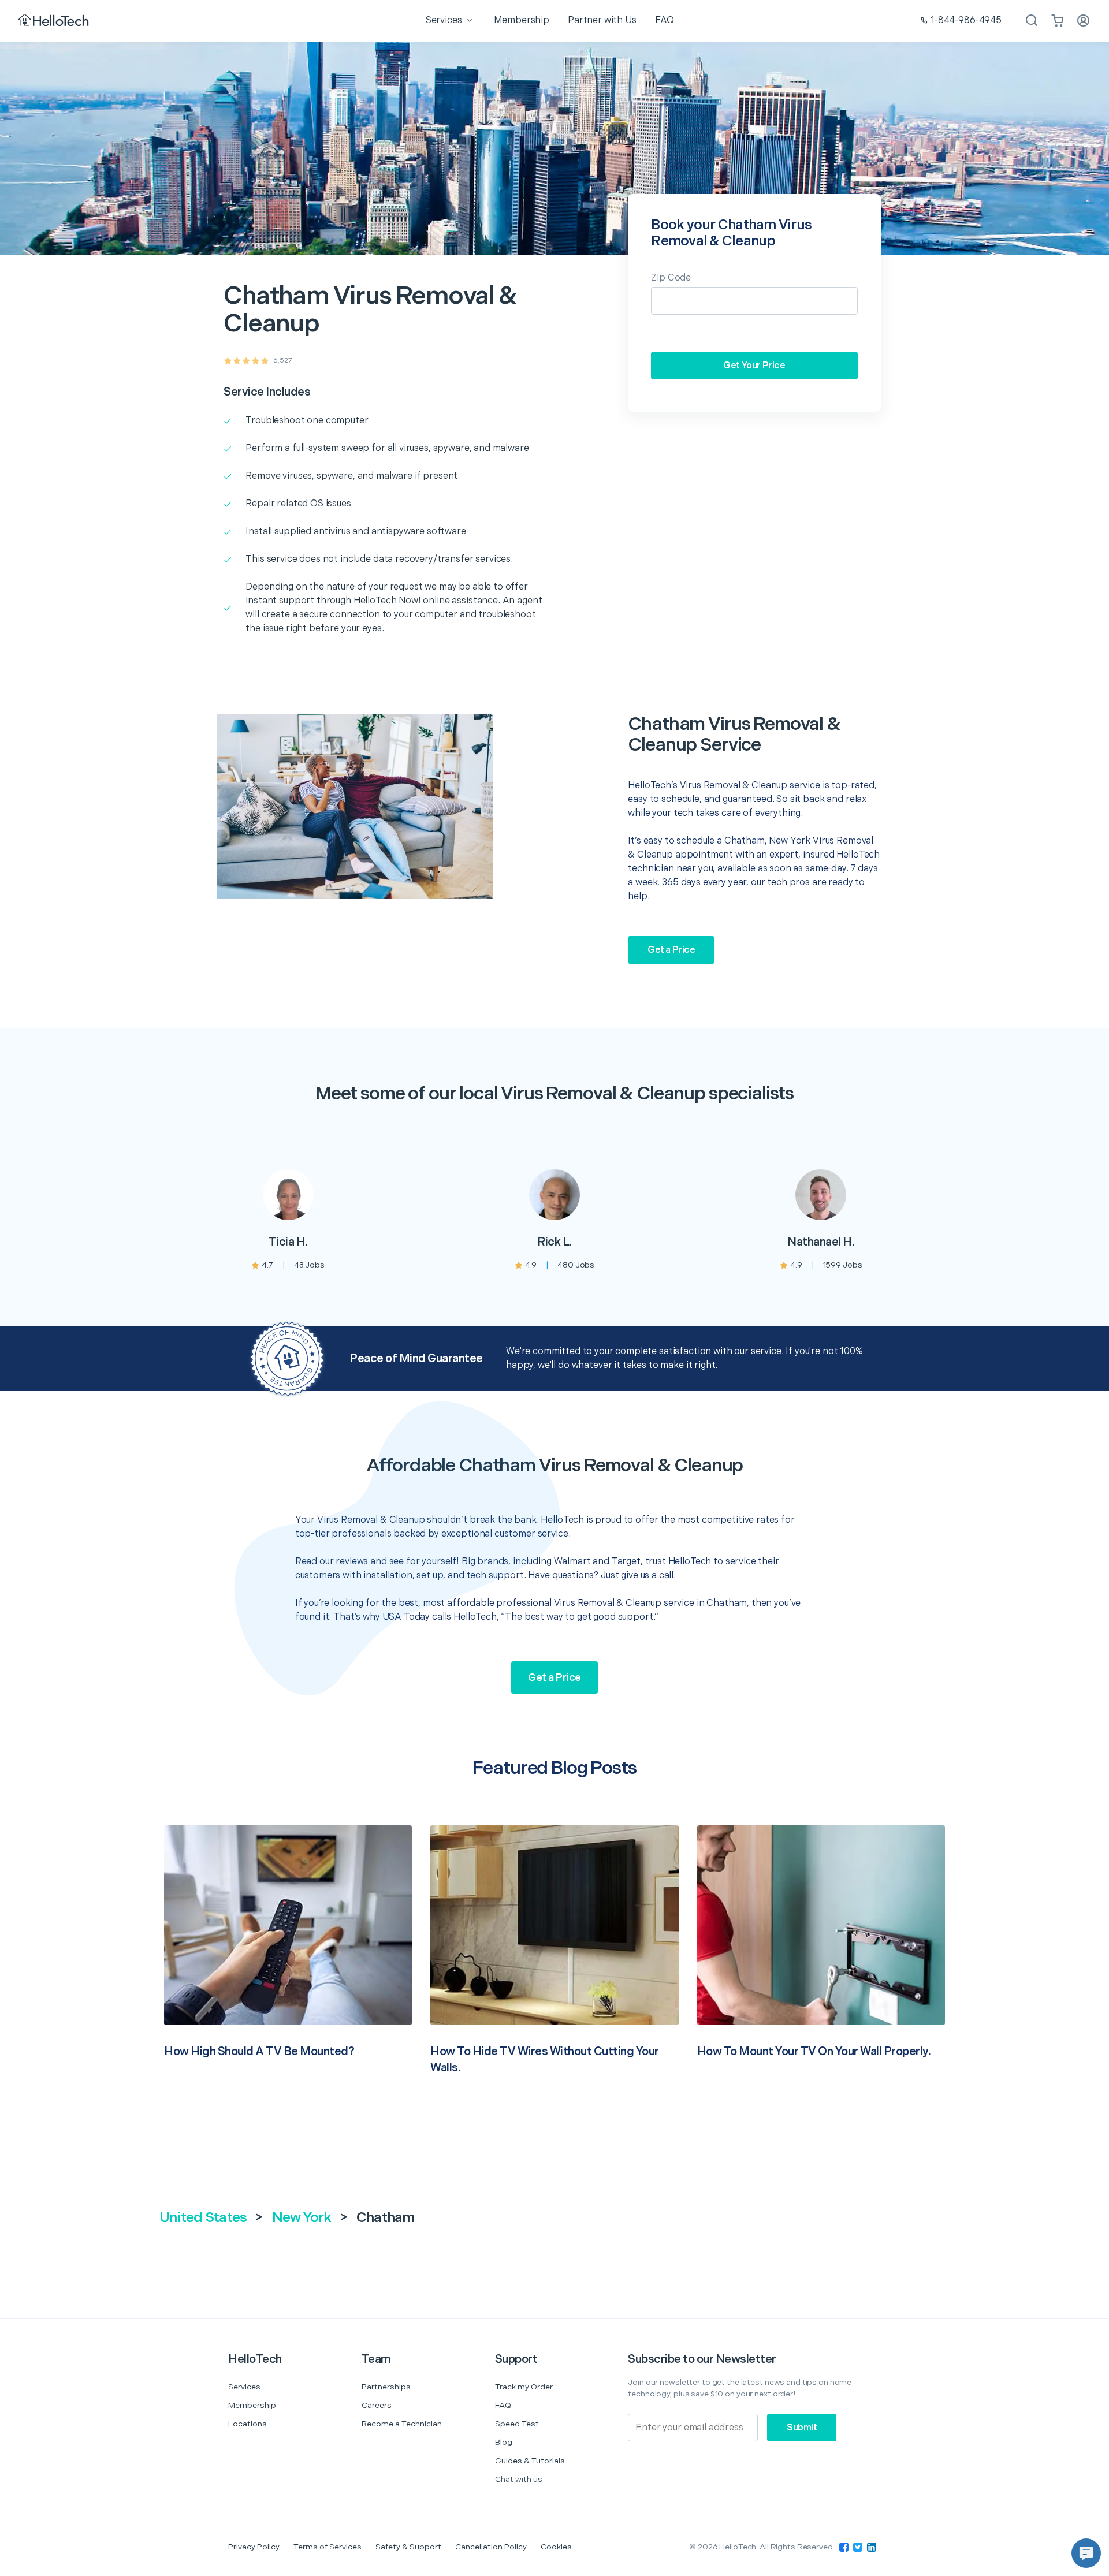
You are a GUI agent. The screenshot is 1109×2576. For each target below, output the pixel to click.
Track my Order (524, 2387)
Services (244, 2387)
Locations (248, 2424)
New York (302, 2218)
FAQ (503, 2405)
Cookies (556, 2547)
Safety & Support (408, 2547)
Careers (377, 2405)
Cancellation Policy (491, 2547)
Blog (504, 2442)
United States (203, 2218)
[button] (1086, 2553)
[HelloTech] (55, 21)
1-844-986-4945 (966, 20)
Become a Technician (402, 2424)
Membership (252, 2405)
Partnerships (386, 2387)
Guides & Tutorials (530, 2461)
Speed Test (517, 2424)
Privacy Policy (254, 2547)
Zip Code (671, 278)
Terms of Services (328, 2547)
